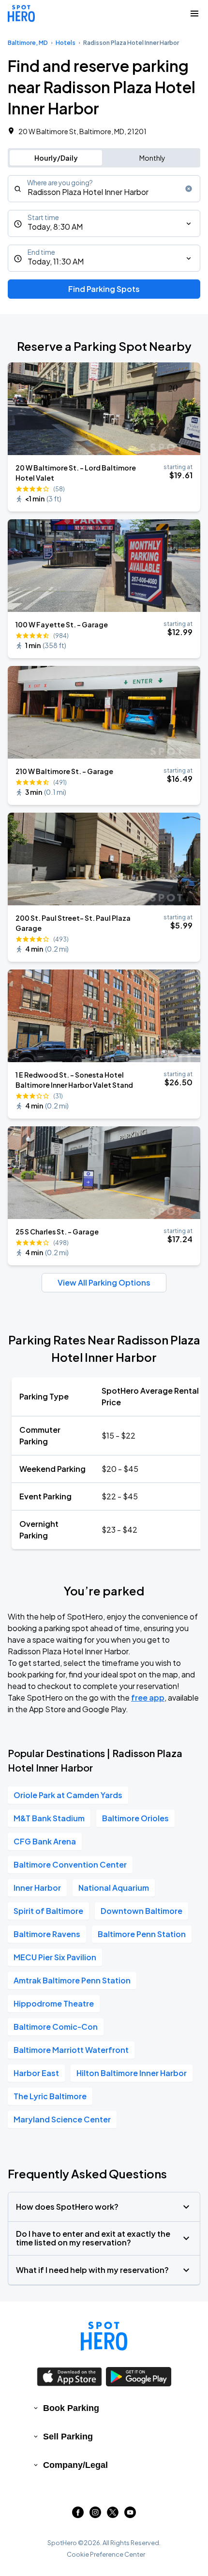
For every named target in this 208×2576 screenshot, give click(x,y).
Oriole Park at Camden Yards (68, 1795)
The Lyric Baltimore (50, 2096)
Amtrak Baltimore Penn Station (72, 1980)
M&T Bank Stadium (49, 1818)
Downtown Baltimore (141, 1911)
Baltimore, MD (28, 43)
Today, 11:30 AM (56, 261)
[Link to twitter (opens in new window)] (113, 2515)
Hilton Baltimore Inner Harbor (132, 2073)
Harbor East (36, 2073)
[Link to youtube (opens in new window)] (130, 2515)
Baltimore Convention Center (70, 1864)
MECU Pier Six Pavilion (55, 1957)
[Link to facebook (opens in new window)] (78, 2515)
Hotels (66, 43)
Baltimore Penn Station (142, 1934)
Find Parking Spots (104, 289)
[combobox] (104, 189)
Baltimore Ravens (47, 1934)
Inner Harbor (37, 1888)
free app (148, 1697)
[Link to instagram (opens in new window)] (95, 2515)
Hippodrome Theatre (54, 2003)
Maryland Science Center (62, 2119)
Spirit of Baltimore (48, 1911)
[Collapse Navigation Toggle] (194, 14)
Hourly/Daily (56, 158)
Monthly (152, 158)
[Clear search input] (189, 189)
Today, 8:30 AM (55, 227)
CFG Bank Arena (45, 1841)
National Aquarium (114, 1888)
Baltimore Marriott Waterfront (71, 2050)
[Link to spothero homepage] (104, 2336)
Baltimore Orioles (135, 1818)
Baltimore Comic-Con (56, 2027)
